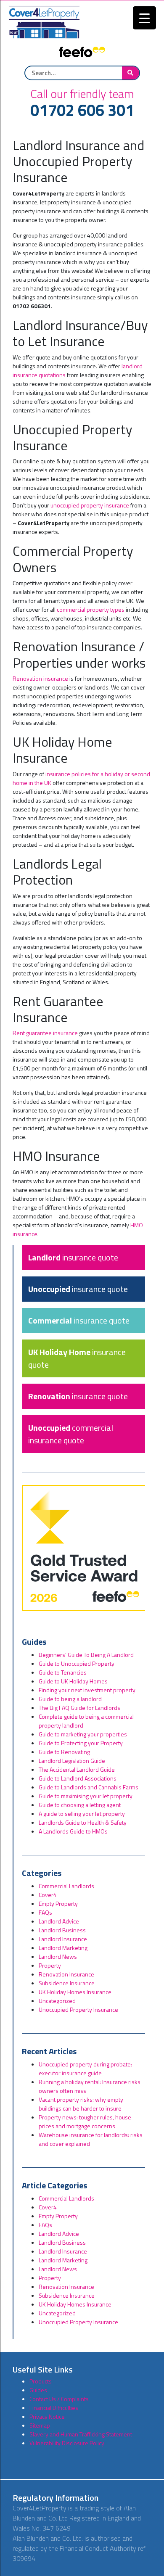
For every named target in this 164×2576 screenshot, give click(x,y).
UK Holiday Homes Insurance (75, 1992)
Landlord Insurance (63, 1939)
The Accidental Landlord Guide (77, 1769)
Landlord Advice (59, 1921)
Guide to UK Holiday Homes (73, 1681)
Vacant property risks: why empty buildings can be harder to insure (81, 2104)
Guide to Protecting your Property (81, 1743)
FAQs (45, 1912)
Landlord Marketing (63, 1948)
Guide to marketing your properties (83, 1734)
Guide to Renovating (64, 1752)
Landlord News (58, 1956)
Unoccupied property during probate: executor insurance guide (85, 2069)
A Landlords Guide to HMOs (73, 1831)
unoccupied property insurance (90, 505)
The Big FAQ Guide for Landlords (79, 1708)
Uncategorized (57, 2001)
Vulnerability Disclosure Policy (67, 2443)
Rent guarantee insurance (45, 1033)
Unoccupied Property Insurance (78, 2009)
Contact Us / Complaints (59, 2399)
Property (50, 1965)
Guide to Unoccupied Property (77, 1663)
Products (41, 2381)
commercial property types (91, 609)
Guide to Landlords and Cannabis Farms (89, 1787)
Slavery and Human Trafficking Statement (81, 2434)
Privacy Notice (47, 2416)
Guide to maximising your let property (86, 1796)
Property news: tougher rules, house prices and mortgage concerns (85, 2122)
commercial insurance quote (71, 1434)
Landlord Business (62, 1930)
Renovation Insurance (66, 1974)
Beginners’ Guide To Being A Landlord (86, 1655)
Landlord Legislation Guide (72, 1761)
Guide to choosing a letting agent (80, 1805)
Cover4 (48, 1895)
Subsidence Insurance (67, 1983)
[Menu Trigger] (144, 18)
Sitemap (40, 2425)
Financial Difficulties (54, 2408)
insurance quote (73, 1257)
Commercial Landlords (66, 1886)
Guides (38, 2390)
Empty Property (58, 1904)
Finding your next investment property (87, 1690)
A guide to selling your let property (82, 1814)
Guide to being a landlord (70, 1699)
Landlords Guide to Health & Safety (83, 1822)
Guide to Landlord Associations (78, 1778)
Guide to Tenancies (63, 1672)
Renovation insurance (40, 678)
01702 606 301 (82, 111)
